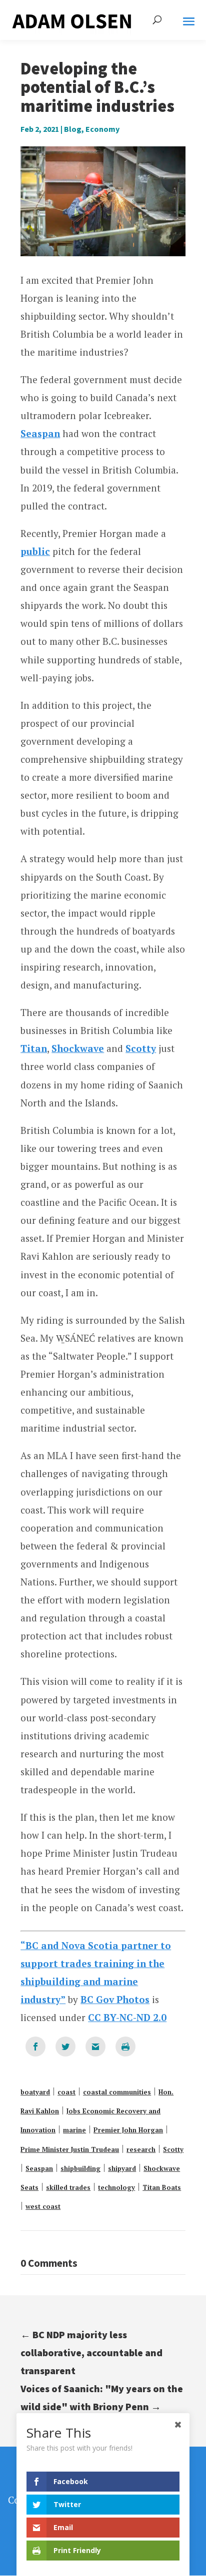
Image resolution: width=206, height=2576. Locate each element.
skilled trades (68, 2187)
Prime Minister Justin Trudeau (70, 2149)
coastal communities (117, 2092)
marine (74, 2130)
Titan (34, 1048)
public (35, 551)
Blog (73, 129)
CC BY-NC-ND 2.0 (127, 2017)
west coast (43, 2206)
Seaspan (40, 433)
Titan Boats (162, 2187)
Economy (102, 129)
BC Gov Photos (115, 1999)
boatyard (35, 2092)
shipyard (122, 2168)
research (141, 2149)
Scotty (141, 1048)
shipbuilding (80, 2168)
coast (66, 2092)
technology (116, 2187)
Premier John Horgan (128, 2130)
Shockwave (78, 1048)
